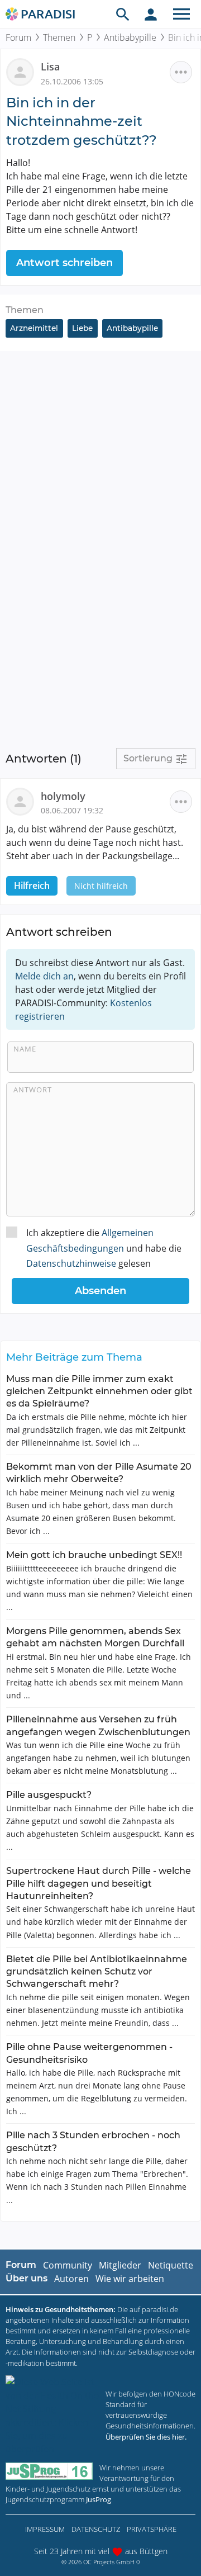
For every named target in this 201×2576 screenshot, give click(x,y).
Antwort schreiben (64, 263)
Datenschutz (96, 2529)
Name (25, 1049)
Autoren (71, 2279)
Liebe (82, 328)
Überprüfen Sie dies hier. (146, 2437)
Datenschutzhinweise (71, 1263)
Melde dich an (44, 976)
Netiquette (171, 2265)
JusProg (99, 2499)
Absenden (100, 1291)
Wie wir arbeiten (130, 2279)
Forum (18, 37)
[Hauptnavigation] (181, 14)
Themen (59, 37)
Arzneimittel (34, 328)
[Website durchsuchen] (123, 14)
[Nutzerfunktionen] (151, 14)
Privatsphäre (152, 2529)
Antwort (33, 1090)
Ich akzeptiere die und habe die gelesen (104, 1248)
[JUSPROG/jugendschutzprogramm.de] (49, 2471)
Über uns (27, 2278)
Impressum (45, 2529)
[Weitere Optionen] (181, 72)
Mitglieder (120, 2265)
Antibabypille (130, 37)
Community (68, 2265)
